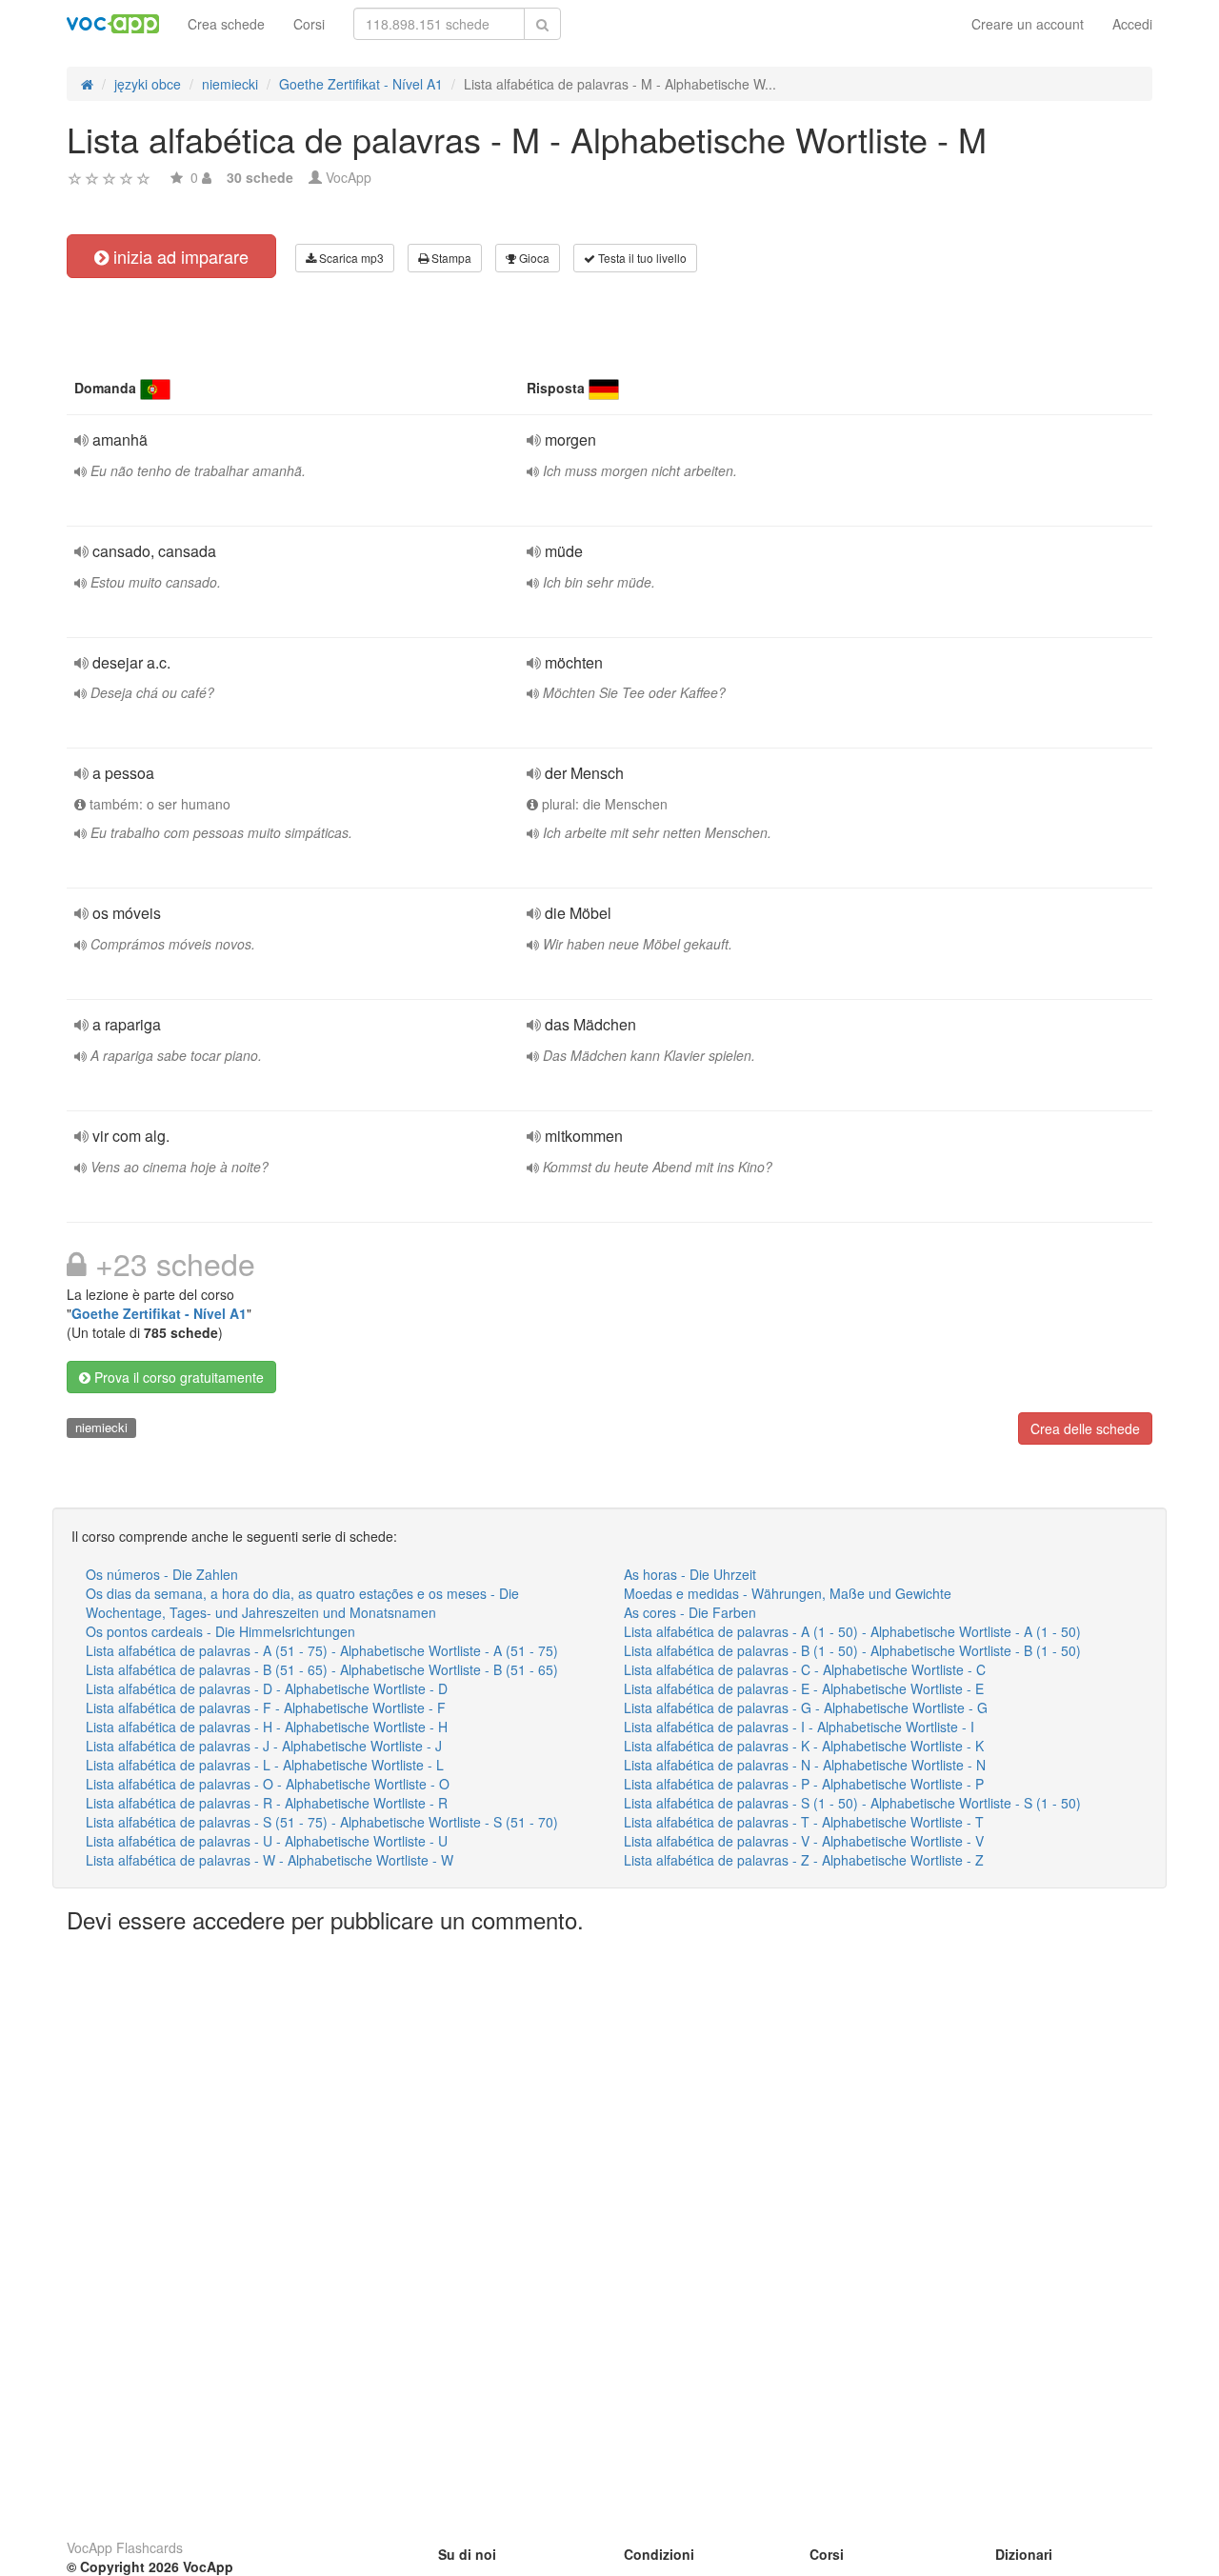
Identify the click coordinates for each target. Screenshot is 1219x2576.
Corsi (309, 24)
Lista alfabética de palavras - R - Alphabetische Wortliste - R (267, 1803)
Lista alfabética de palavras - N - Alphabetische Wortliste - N (805, 1765)
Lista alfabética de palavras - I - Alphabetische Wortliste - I (799, 1727)
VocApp (349, 177)
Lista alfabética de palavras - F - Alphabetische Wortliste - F (266, 1707)
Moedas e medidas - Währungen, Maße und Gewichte (788, 1593)
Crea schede (226, 24)
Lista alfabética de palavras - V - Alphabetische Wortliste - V (804, 1841)
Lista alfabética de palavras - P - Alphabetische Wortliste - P (804, 1784)
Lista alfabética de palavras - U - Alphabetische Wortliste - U (267, 1841)
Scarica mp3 (350, 258)
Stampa (450, 258)
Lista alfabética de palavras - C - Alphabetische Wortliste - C (805, 1669)
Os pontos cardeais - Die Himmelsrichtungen (220, 1631)
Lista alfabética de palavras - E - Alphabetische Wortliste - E (804, 1688)
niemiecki (101, 1427)
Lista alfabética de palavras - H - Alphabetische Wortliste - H (267, 1727)
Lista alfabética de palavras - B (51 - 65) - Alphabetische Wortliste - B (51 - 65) (322, 1669)
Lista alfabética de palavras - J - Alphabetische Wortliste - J (264, 1746)
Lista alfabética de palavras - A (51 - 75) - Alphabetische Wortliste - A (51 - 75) (322, 1650)
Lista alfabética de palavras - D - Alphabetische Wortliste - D (267, 1688)
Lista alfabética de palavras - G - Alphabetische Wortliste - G (806, 1707)
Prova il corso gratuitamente (177, 1377)
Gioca (533, 258)
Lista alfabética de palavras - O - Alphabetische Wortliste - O (268, 1784)
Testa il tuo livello (641, 258)
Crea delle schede (1085, 1428)
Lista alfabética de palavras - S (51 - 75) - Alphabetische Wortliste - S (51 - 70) (322, 1822)
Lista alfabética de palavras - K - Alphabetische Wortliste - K (804, 1746)
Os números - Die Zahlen (162, 1574)
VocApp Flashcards (125, 2547)
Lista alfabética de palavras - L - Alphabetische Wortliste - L (265, 1765)
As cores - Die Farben (690, 1612)
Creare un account (1028, 24)
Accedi (1132, 24)
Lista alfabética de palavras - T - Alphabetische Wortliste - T (804, 1822)
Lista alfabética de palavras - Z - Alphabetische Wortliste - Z (804, 1860)
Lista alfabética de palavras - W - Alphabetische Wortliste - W (270, 1860)
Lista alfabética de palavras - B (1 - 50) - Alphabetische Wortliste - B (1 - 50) (852, 1650)
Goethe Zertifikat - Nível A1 (159, 1313)
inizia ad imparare (179, 256)
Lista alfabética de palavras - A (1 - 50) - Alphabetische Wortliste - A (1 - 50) (852, 1631)
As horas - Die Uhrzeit (690, 1574)
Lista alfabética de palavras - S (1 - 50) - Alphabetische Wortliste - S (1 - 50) (852, 1803)
